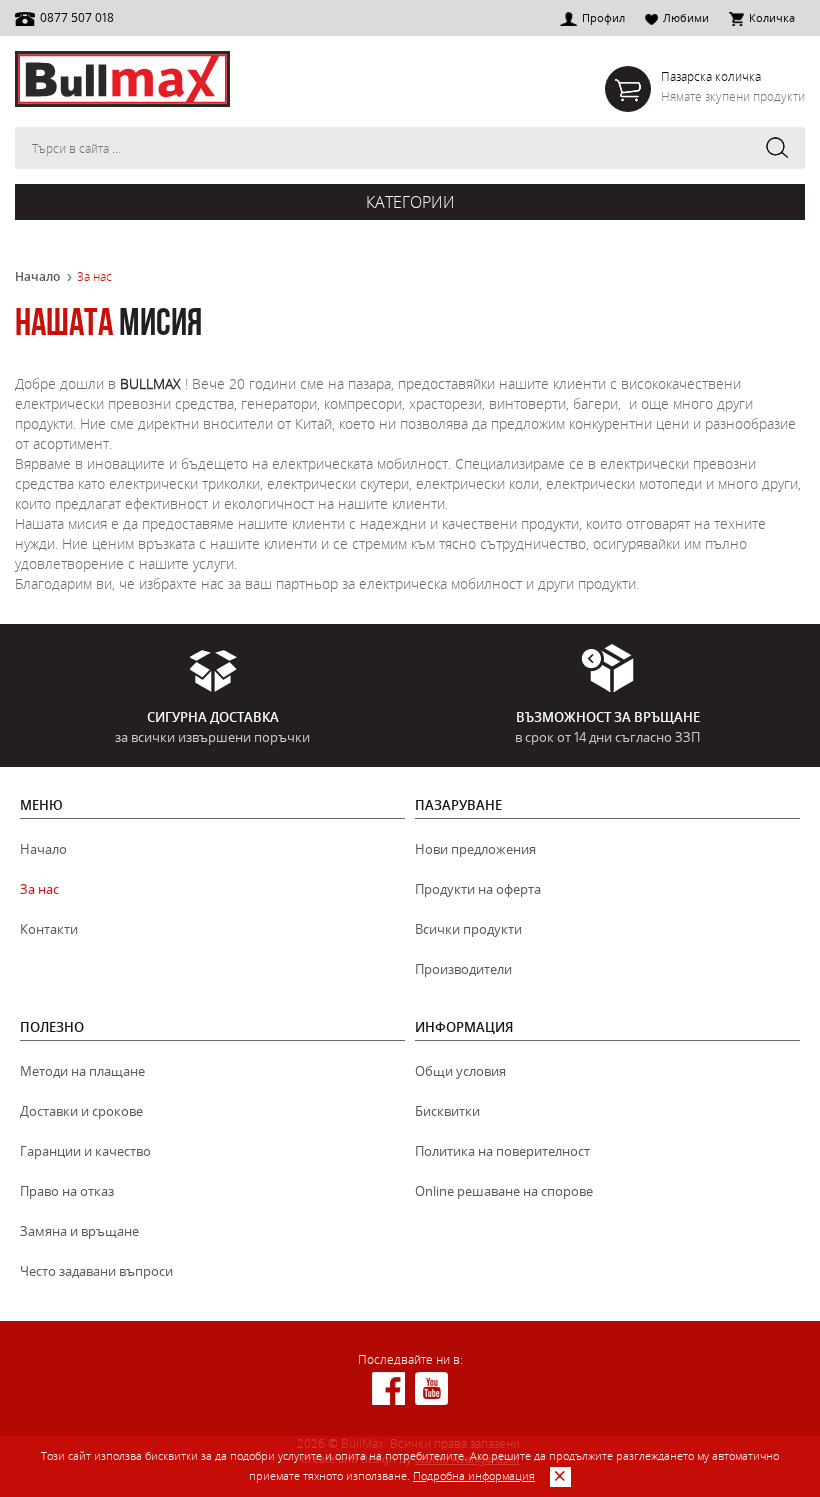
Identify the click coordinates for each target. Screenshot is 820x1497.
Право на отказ (67, 1191)
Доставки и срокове (81, 1111)
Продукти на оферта (478, 889)
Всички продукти (468, 929)
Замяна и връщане (79, 1231)
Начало (37, 277)
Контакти (49, 929)
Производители (463, 969)
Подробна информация (474, 1475)
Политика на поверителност (502, 1151)
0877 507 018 (77, 17)
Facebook (388, 1388)
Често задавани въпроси (96, 1271)
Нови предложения (475, 849)
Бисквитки (447, 1111)
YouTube (431, 1388)
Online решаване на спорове (504, 1191)
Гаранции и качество (85, 1151)
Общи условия (460, 1071)
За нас (39, 889)
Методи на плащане (82, 1071)
